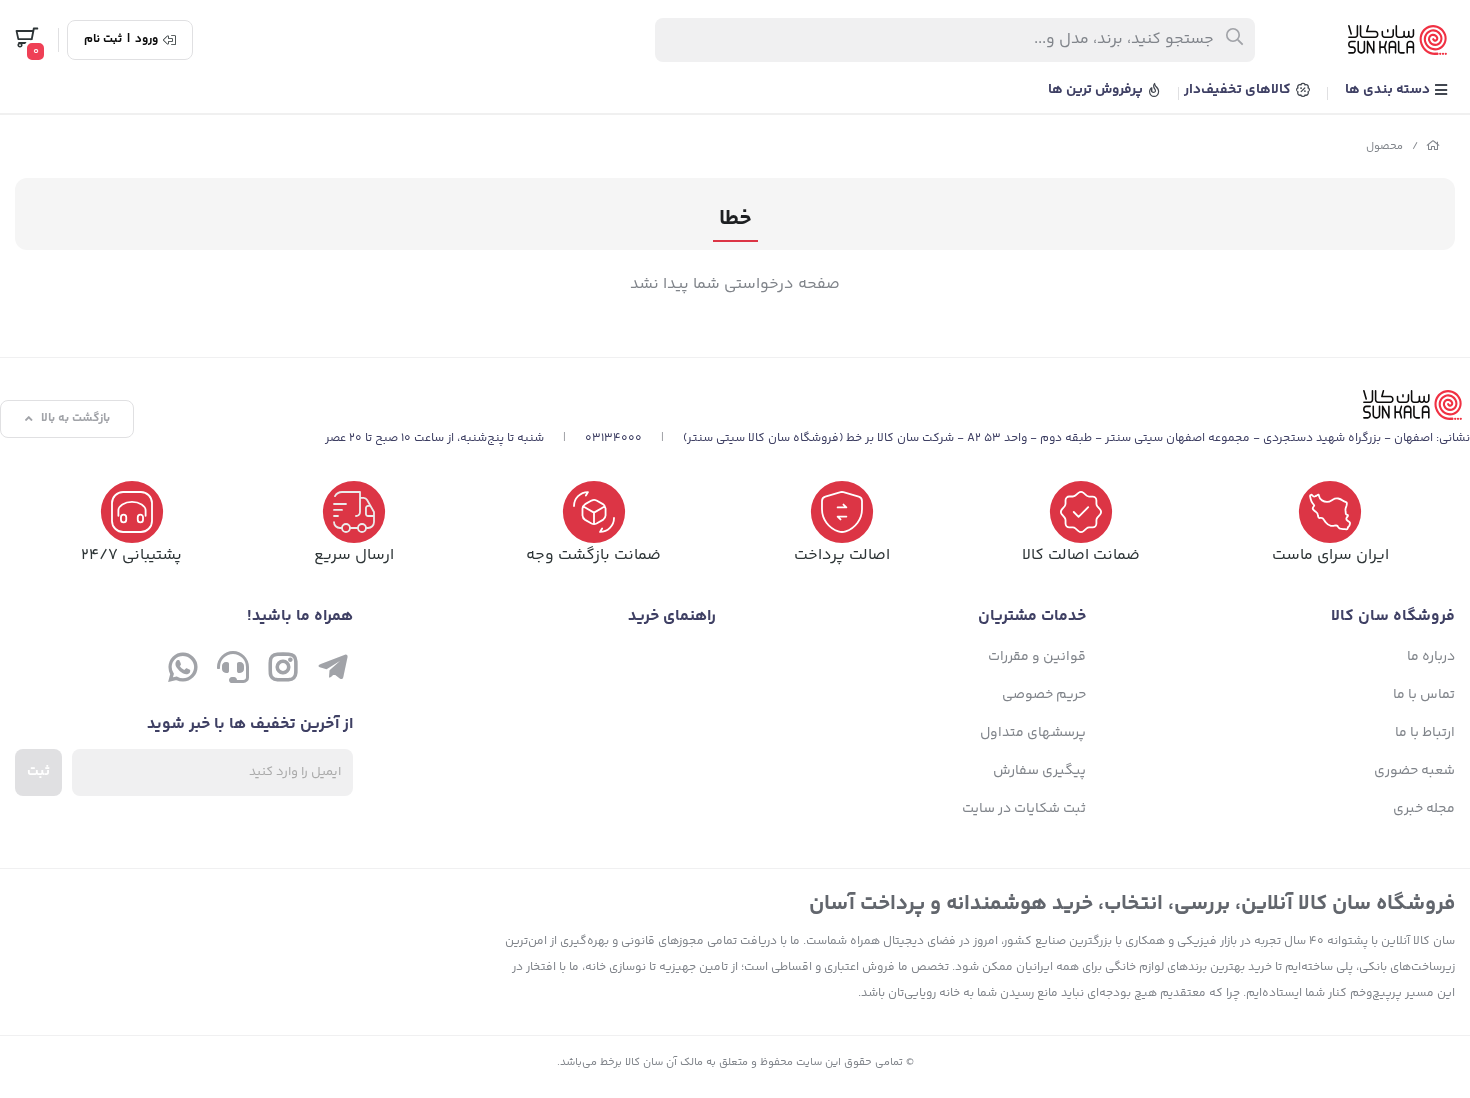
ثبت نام (103, 40)
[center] (1235, 40)
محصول (1384, 146)
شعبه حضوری (1414, 771)
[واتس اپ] (183, 672)
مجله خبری (1424, 809)
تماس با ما (1424, 695)
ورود (146, 40)
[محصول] (897, 405)
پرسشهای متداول (1033, 733)
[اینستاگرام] (283, 672)
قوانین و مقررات (1037, 657)
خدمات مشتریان (1032, 616)
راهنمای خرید (672, 616)
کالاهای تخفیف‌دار (1239, 90)
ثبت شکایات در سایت (1024, 809)
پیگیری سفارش (1039, 771)
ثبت (38, 772)
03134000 (613, 438)
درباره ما (1431, 657)
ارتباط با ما (1425, 733)
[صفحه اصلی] (1433, 146)
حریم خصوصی (1044, 695)
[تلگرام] (333, 672)
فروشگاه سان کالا (1393, 616)
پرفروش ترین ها (1097, 90)
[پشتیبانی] (233, 672)
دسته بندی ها (1389, 90)
